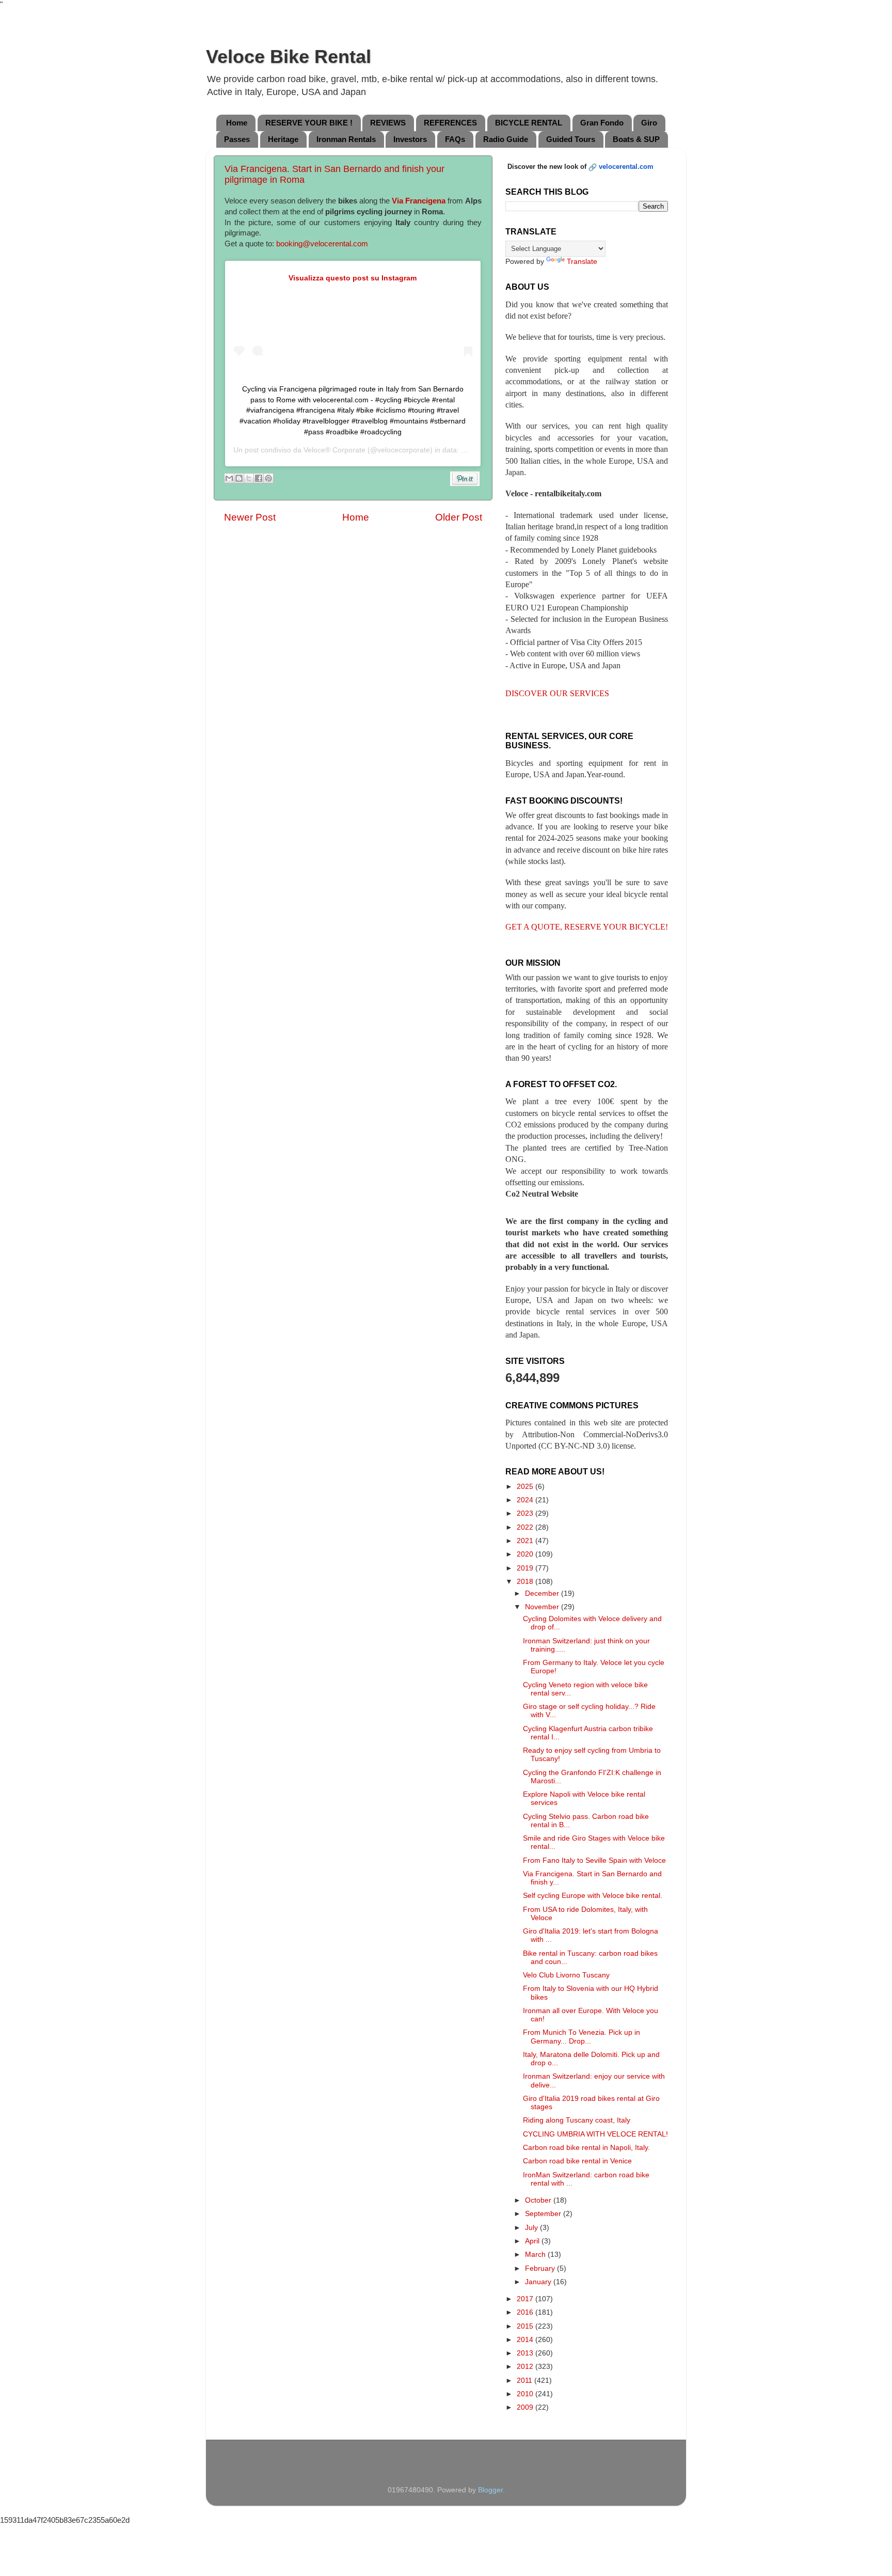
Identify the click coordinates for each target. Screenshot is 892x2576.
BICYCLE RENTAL (529, 123)
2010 (526, 2394)
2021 (526, 1541)
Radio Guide (506, 139)
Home (237, 123)
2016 (526, 2312)
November (543, 1607)
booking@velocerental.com (322, 244)
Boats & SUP (636, 139)
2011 (525, 2381)
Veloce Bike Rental (289, 57)
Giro (649, 123)
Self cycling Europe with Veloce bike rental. (593, 1896)
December (543, 1593)
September (544, 2214)
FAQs (455, 139)
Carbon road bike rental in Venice (577, 2161)
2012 (526, 2367)
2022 (526, 1527)
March (536, 2255)
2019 (526, 1568)
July (532, 2228)
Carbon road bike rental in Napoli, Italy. (586, 2148)
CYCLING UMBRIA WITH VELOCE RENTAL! (595, 2134)
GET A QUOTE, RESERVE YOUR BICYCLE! (587, 927)
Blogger (490, 2490)
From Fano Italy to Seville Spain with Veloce (594, 1860)
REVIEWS (388, 123)
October (539, 2200)
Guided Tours (571, 139)
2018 (526, 1582)
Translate (582, 262)
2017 (526, 2299)
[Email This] (229, 478)
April (533, 2241)
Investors (410, 139)
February (541, 2268)
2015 (526, 2326)
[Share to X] (249, 478)
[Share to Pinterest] (268, 478)
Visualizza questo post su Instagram (353, 278)
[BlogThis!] (239, 478)
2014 (526, 2340)
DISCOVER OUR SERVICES (557, 693)
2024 (526, 1500)
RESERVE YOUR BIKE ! (309, 123)
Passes (237, 139)
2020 (526, 1554)
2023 (526, 1513)
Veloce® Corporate (334, 450)
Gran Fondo (602, 123)
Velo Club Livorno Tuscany (566, 1975)
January (539, 2282)
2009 (526, 2407)
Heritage (283, 139)
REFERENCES (450, 123)
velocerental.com (626, 167)
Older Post (459, 517)
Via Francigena (419, 201)
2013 (526, 2353)
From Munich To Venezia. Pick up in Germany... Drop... (582, 2037)
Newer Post (250, 517)
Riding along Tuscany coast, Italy (577, 2120)
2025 (526, 1487)
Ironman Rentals (346, 139)
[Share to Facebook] (259, 478)
